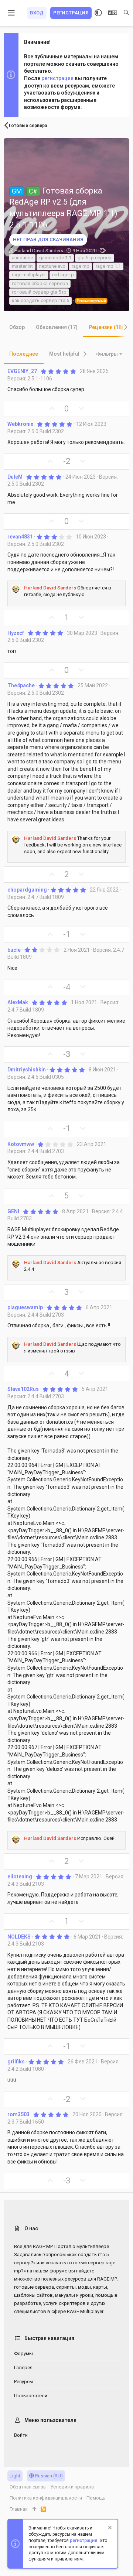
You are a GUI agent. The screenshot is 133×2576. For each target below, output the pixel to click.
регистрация (83, 2541)
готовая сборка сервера (40, 283)
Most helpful (64, 354)
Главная (19, 2509)
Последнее (24, 354)
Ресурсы (24, 2382)
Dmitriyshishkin (27, 1070)
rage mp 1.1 (108, 266)
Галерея (23, 2368)
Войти (21, 2435)
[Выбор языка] (112, 13)
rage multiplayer (29, 275)
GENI (13, 1211)
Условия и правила (72, 2487)
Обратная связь (28, 2487)
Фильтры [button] (107, 354)
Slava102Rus (23, 1389)
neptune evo (52, 266)
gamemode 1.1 (55, 258)
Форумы (23, 2353)
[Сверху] (34, 2509)
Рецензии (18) (106, 327)
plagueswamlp (25, 1307)
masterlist (22, 266)
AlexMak (18, 1002)
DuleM (15, 477)
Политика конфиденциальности (46, 2498)
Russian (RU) (48, 2476)
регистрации (57, 78)
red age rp (63, 275)
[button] (12, 13)
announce (22, 258)
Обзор (17, 327)
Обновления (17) (57, 327)
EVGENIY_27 (22, 371)
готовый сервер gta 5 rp (39, 292)
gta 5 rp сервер (95, 258)
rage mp (81, 266)
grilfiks (16, 2062)
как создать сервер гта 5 (40, 300)
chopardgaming (27, 890)
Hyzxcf (16, 633)
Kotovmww (21, 1144)
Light (15, 2476)
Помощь (96, 2498)
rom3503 (18, 2114)
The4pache (21, 685)
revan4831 (20, 537)
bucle (14, 950)
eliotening (20, 1877)
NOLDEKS (19, 1937)
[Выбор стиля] (98, 13)
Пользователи (31, 2396)
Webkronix (20, 424)
